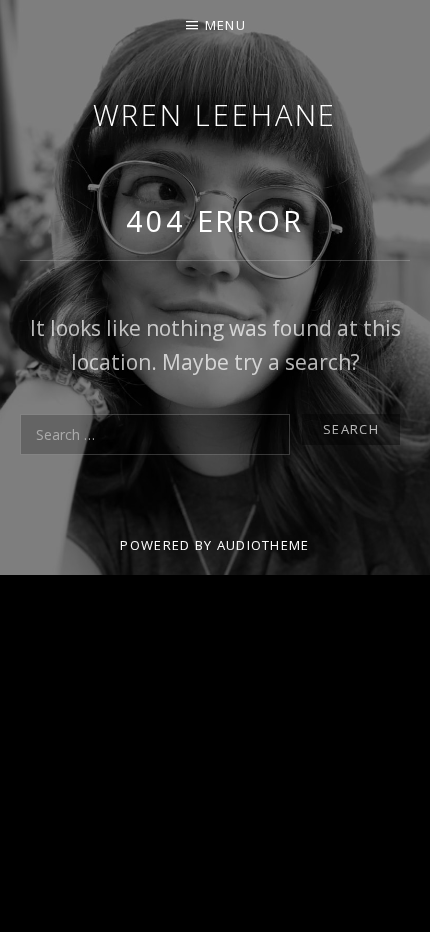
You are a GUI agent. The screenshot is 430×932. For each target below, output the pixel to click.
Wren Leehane (215, 114)
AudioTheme (263, 545)
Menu (225, 25)
